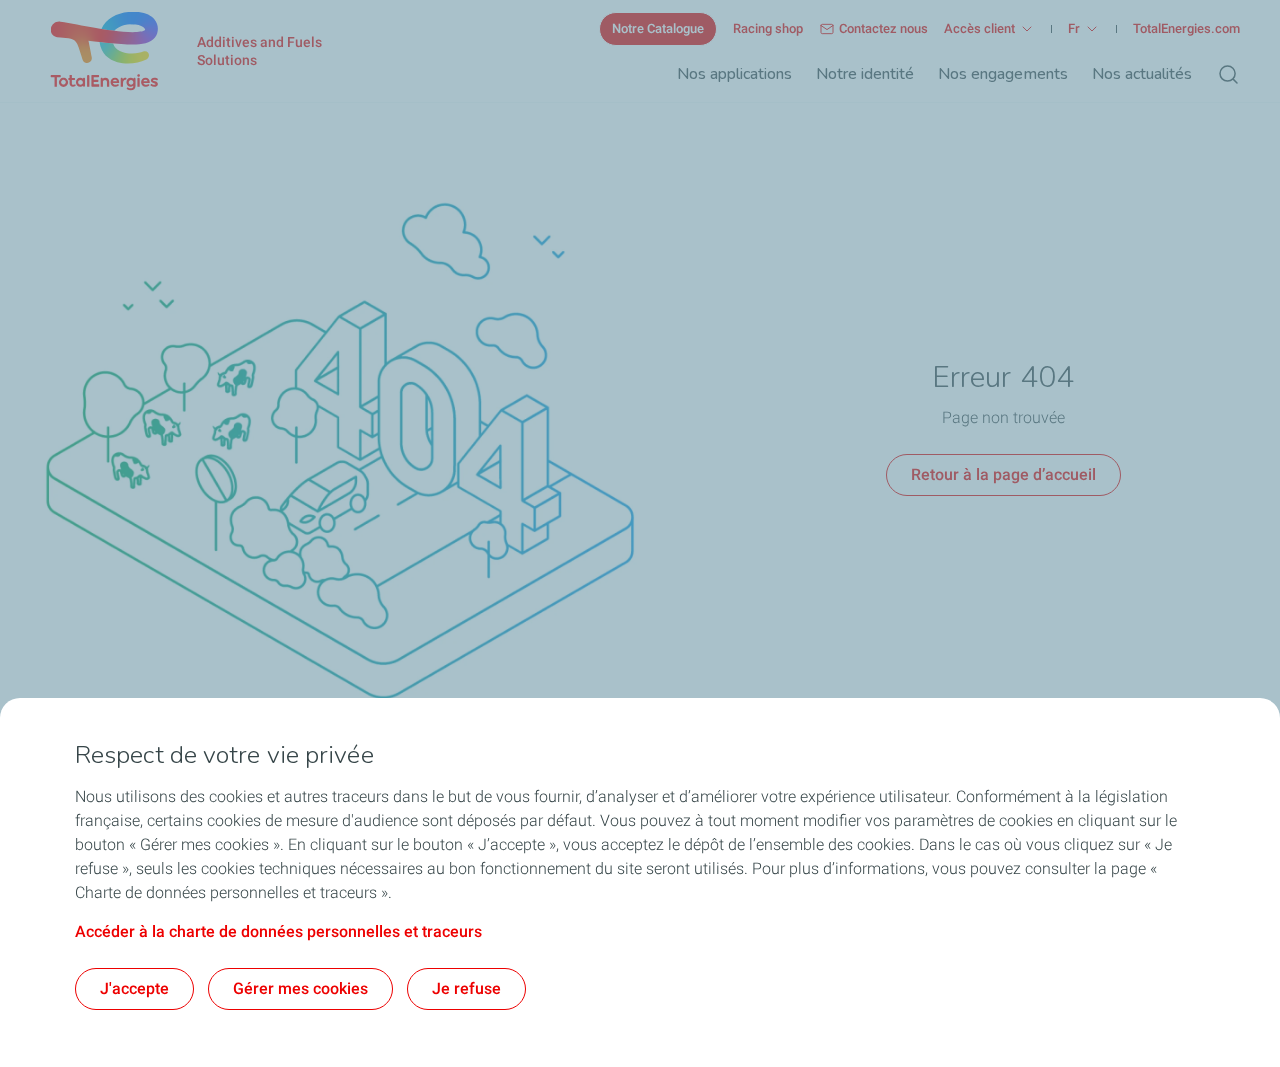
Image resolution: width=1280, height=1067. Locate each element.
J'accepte (134, 988)
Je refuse (466, 988)
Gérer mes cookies (300, 988)
